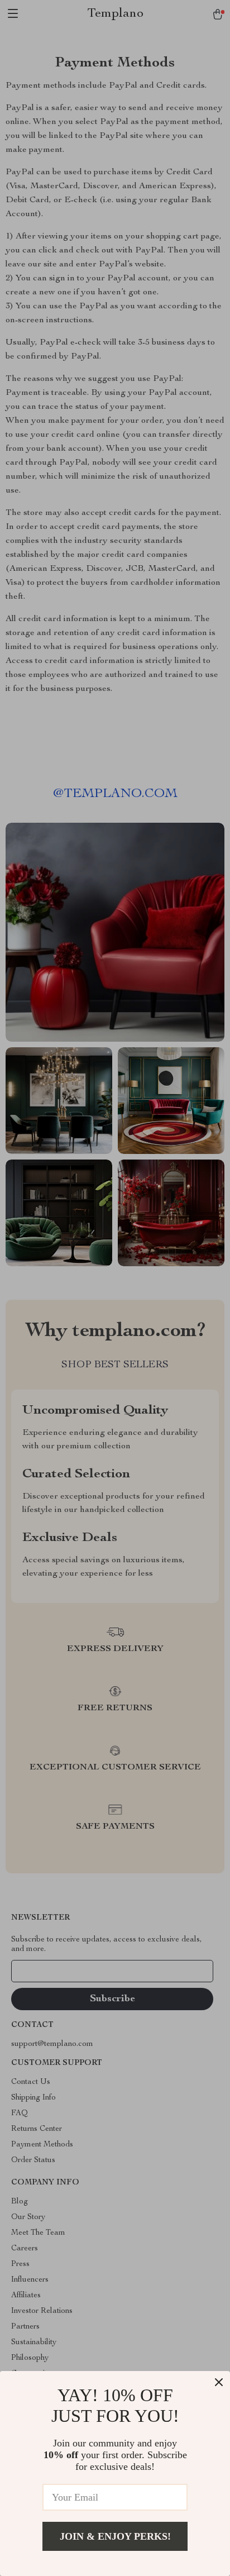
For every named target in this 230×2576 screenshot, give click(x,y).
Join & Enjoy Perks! (115, 2536)
